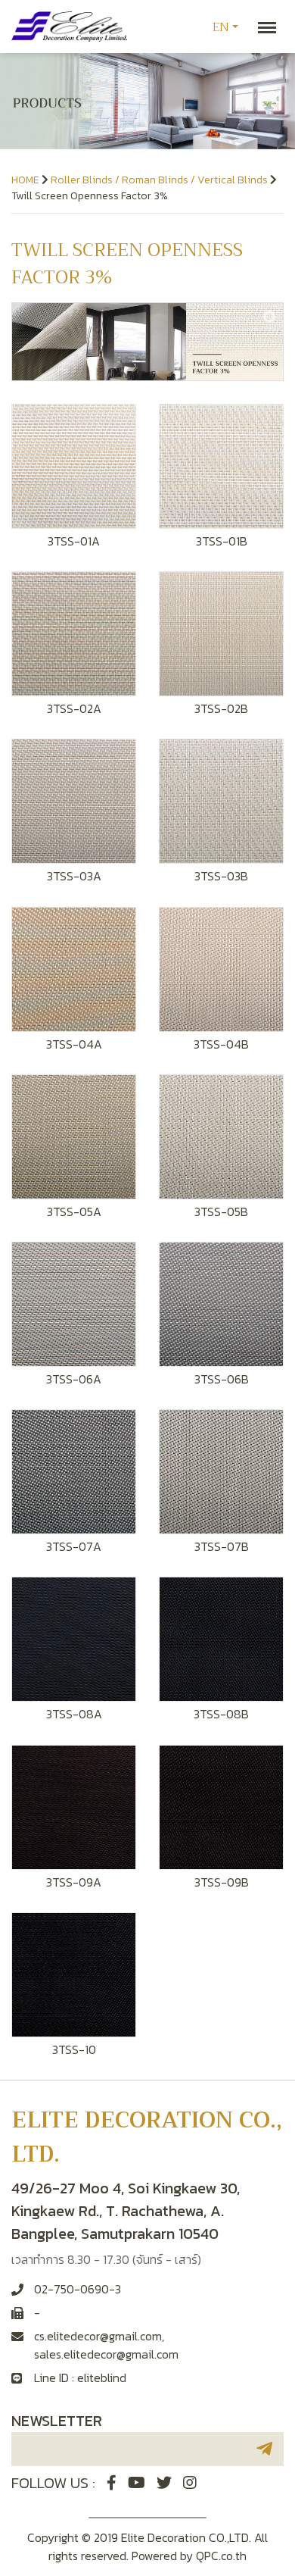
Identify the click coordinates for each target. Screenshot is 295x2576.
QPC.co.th (221, 2556)
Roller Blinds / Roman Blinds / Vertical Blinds (159, 180)
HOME (25, 180)
